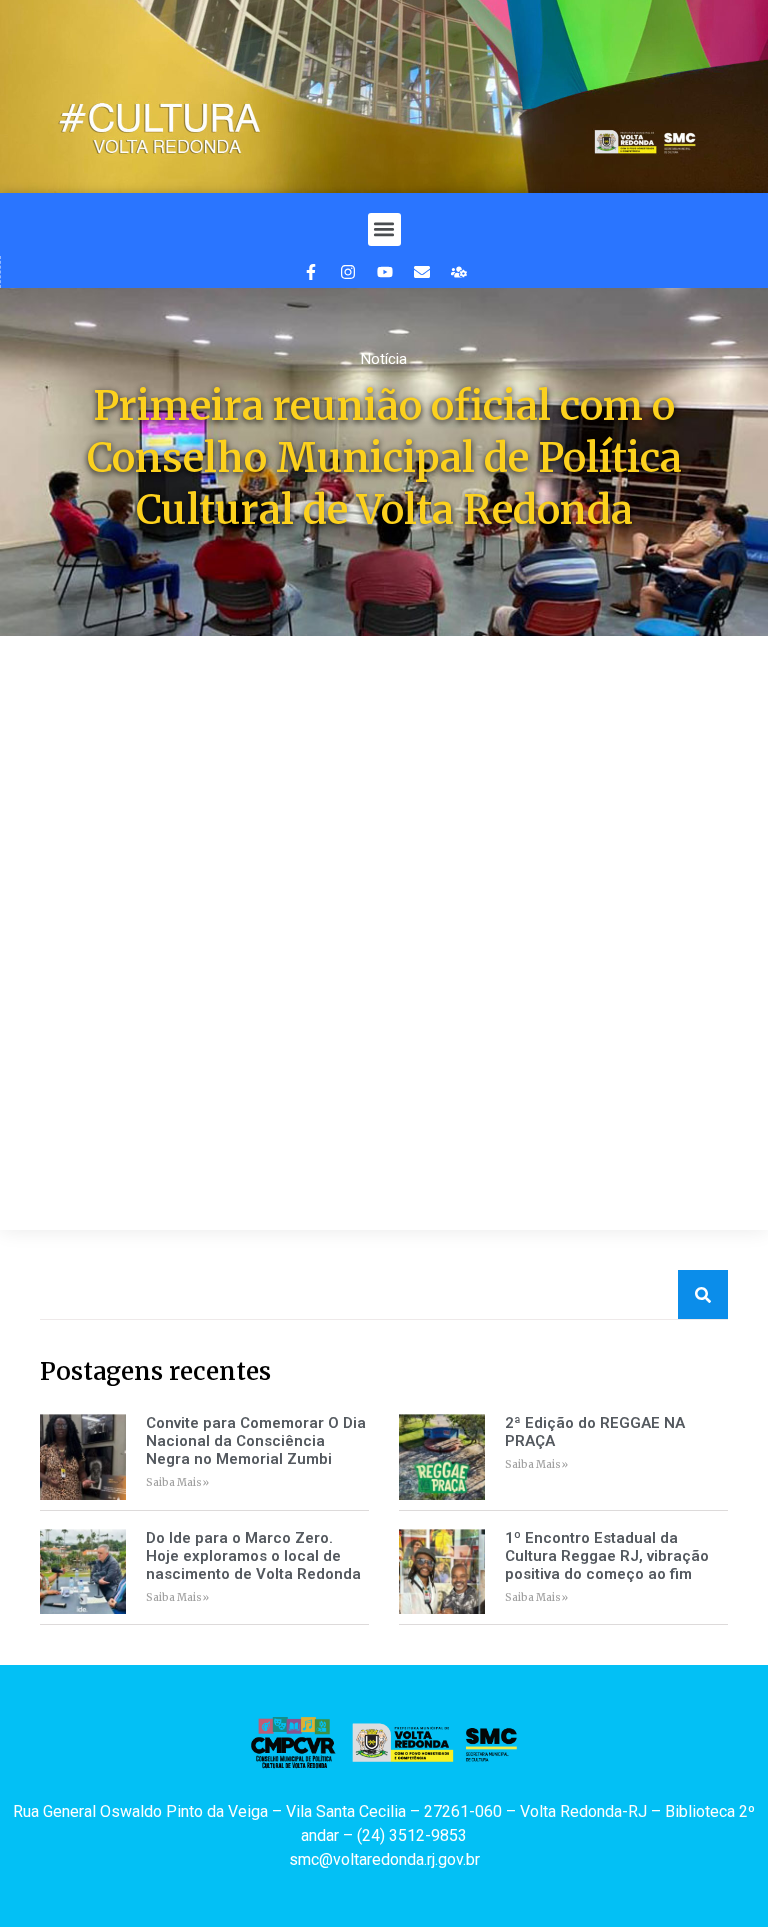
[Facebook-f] (311, 272)
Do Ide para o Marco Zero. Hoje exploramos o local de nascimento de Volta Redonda (253, 1556)
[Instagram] (348, 272)
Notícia (384, 359)
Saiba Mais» (177, 1482)
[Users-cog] (459, 272)
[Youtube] (385, 272)
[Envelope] (422, 272)
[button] (384, 229)
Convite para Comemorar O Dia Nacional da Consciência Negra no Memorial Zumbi (256, 1441)
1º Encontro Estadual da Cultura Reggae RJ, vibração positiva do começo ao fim (607, 1556)
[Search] (703, 1294)
